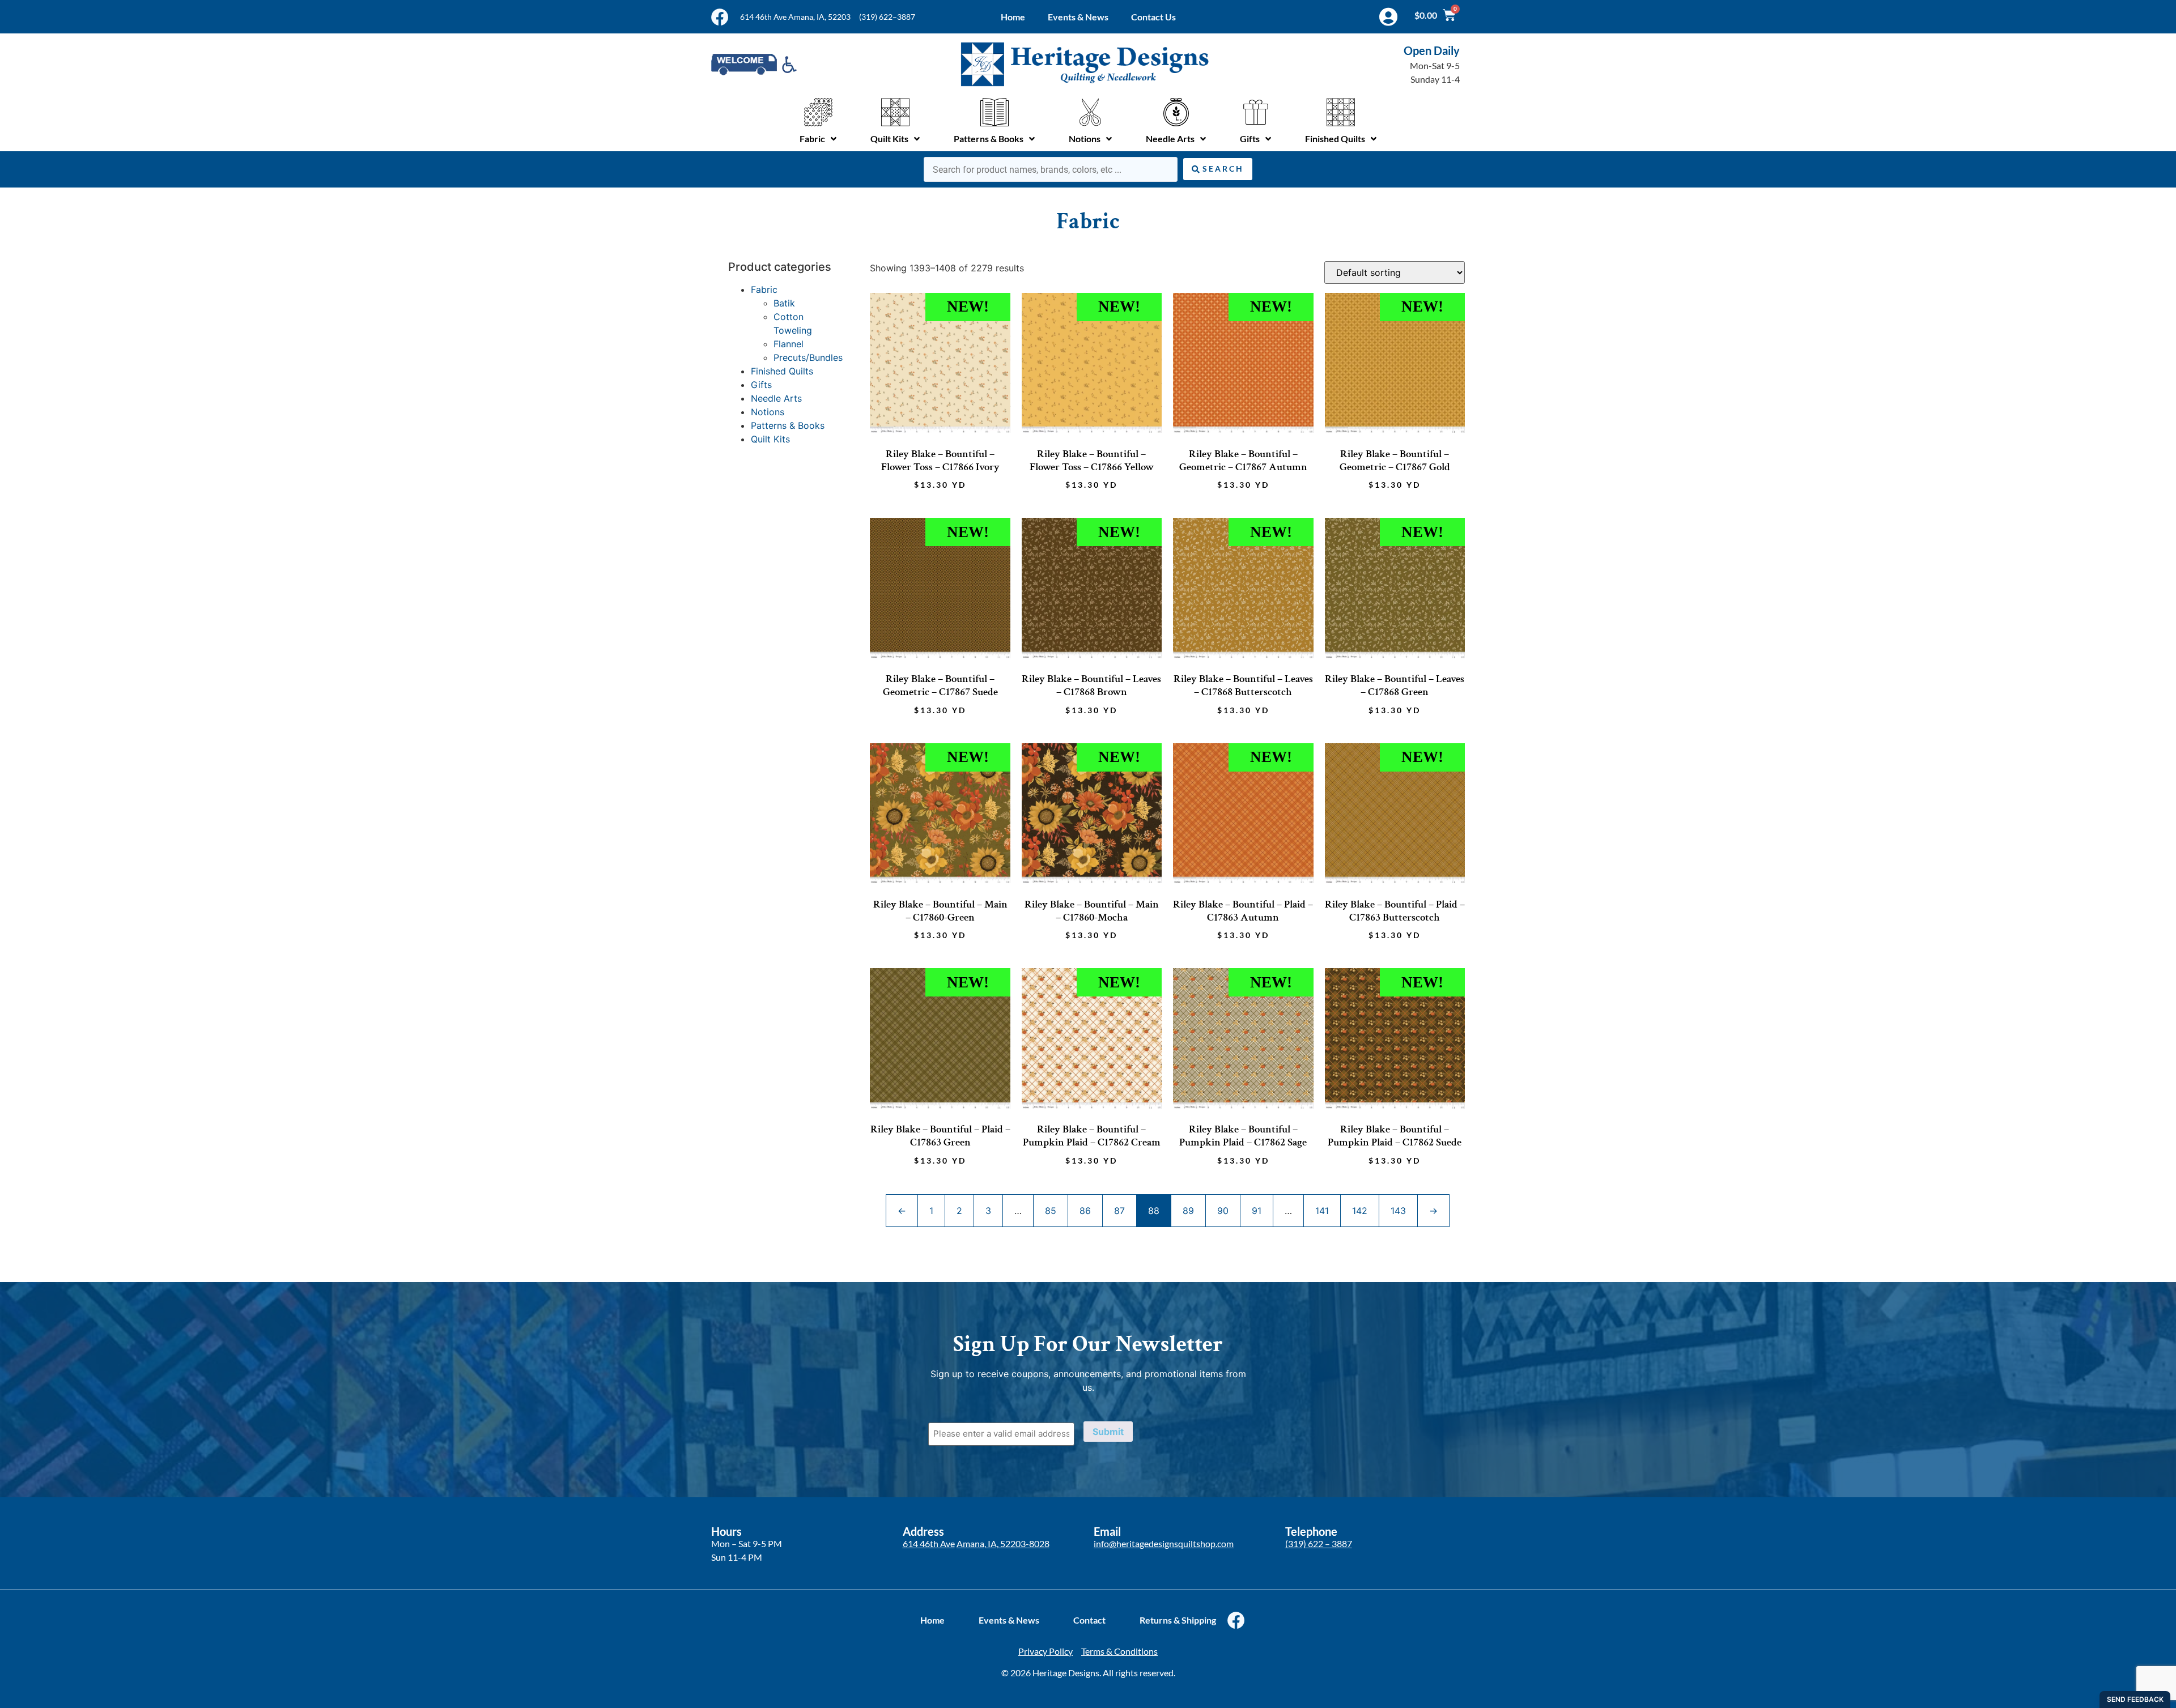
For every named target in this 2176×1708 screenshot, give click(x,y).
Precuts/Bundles (808, 357)
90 (1223, 1211)
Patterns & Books (788, 425)
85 (1051, 1211)
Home (1013, 17)
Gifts (761, 385)
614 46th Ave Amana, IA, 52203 (795, 17)
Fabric (764, 289)
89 (1188, 1211)
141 (1322, 1211)
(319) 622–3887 (887, 17)
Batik (784, 303)
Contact (1089, 1620)
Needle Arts (776, 398)
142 (1360, 1211)
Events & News (1078, 17)
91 (1257, 1211)
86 (1085, 1211)
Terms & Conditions (1119, 1651)
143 (1398, 1211)
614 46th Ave (929, 1543)
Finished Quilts (782, 371)
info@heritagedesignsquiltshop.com (1164, 1543)
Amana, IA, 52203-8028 (1003, 1543)
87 (1119, 1211)
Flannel (789, 344)
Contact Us (1153, 17)
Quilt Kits (770, 439)
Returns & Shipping (1178, 1620)
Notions (768, 412)
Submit (1108, 1432)
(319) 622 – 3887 (1319, 1543)
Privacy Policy (1045, 1651)
